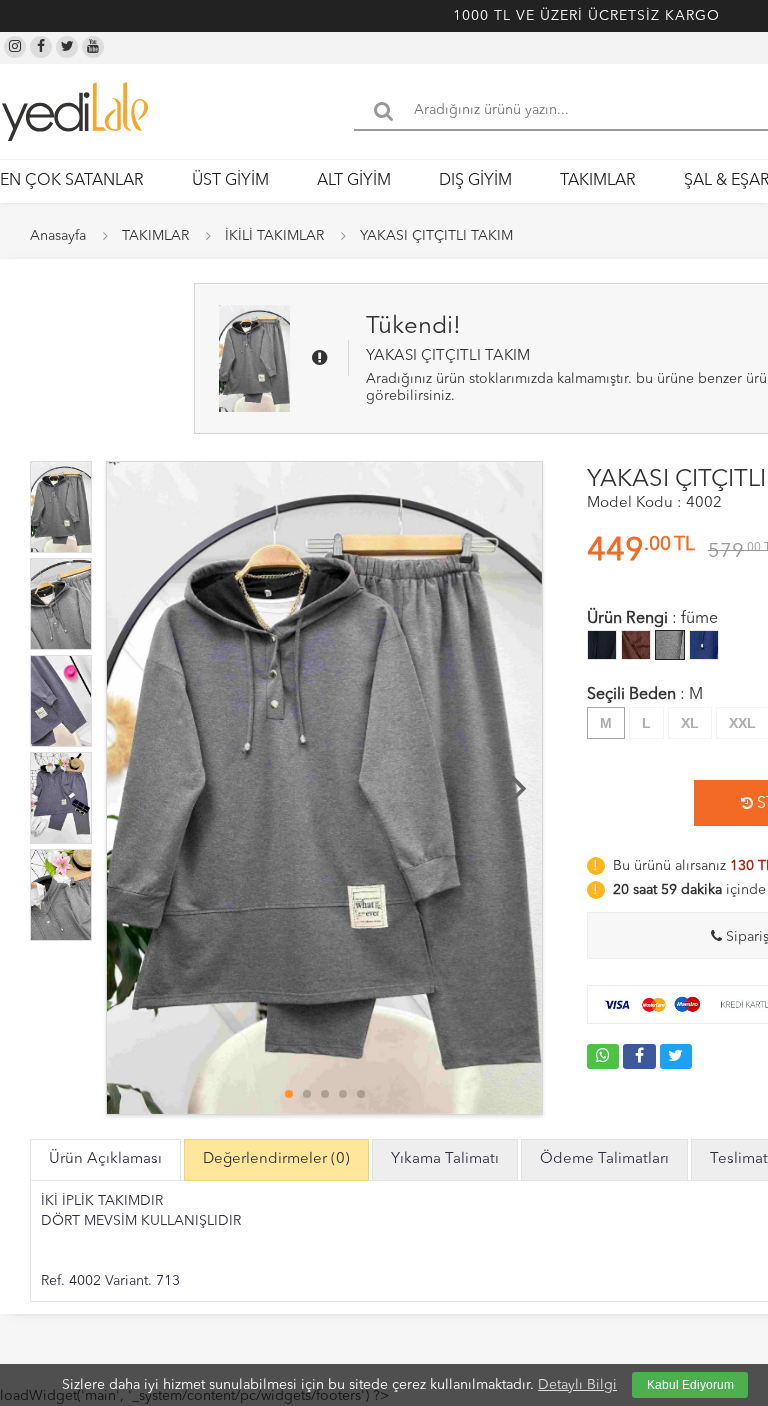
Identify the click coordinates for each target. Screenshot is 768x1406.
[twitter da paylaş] (676, 1057)
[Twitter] (67, 47)
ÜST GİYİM (230, 181)
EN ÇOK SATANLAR (72, 181)
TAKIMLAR (598, 181)
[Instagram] (15, 47)
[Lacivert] (704, 645)
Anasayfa (58, 236)
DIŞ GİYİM (475, 181)
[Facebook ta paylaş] (639, 1057)
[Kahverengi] (636, 645)
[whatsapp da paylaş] (603, 1057)
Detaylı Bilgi (577, 1385)
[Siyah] (602, 645)
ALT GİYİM (354, 181)
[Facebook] (41, 47)
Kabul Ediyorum (690, 1385)
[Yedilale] (75, 111)
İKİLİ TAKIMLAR (274, 236)
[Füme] (670, 645)
